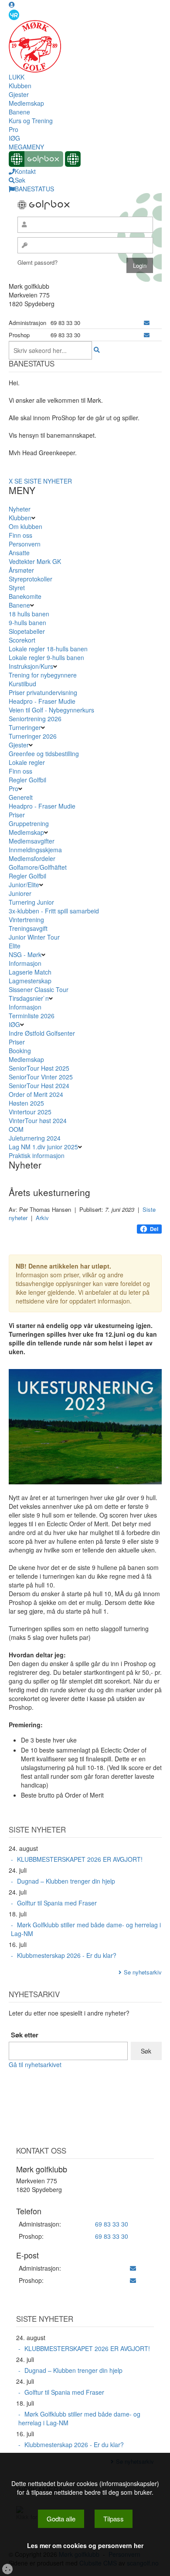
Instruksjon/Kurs (31, 666)
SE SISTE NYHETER (43, 481)
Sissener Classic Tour (39, 989)
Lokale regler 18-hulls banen (48, 649)
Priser (17, 815)
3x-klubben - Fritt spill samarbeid (54, 911)
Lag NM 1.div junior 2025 (43, 1147)
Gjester (19, 94)
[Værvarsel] (14, 14)
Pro (14, 129)
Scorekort (22, 640)
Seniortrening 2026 (35, 719)
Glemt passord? (37, 262)
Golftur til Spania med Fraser (57, 1903)
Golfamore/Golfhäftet (38, 867)
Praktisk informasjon (37, 1155)
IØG (14, 138)
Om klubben (25, 526)
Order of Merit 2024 (36, 1094)
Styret (17, 588)
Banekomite (25, 596)
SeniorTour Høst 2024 (39, 1086)
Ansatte (19, 553)
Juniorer (20, 893)
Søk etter (25, 2035)
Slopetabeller (27, 631)
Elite (15, 946)
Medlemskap (26, 103)
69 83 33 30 (112, 2224)
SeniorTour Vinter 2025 (41, 1077)
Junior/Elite (24, 885)
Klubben (20, 86)
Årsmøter (21, 570)
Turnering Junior (31, 902)
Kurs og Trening (31, 121)
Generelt (21, 797)
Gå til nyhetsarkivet (35, 2064)
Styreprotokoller (31, 579)
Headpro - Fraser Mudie (42, 701)
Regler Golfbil (27, 780)
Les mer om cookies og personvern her (85, 2545)
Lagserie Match (30, 972)
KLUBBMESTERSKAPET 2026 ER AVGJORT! (80, 1859)
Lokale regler (27, 762)
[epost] (147, 323)
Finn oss (20, 535)
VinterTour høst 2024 (38, 1120)
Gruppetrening (29, 823)
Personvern (25, 544)
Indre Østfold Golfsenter (42, 1033)
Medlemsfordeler (32, 858)
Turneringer (25, 727)
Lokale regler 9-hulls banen (46, 657)
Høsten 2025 (26, 1103)
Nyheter (20, 509)
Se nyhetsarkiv (143, 1972)
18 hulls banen (29, 614)
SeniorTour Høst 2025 (39, 1068)
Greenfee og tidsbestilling (44, 754)
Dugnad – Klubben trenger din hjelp (66, 1881)
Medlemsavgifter (32, 841)
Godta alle (61, 2519)
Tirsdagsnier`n (29, 998)
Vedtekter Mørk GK (35, 561)
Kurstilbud (22, 684)
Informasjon (25, 963)
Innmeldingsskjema (35, 850)
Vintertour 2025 (30, 1112)
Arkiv (42, 1218)
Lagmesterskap (30, 981)
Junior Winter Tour (34, 937)
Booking (20, 1051)
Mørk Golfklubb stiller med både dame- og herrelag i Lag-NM (86, 1929)
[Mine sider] (12, 4)
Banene (19, 112)
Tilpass (114, 2519)
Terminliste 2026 (32, 1016)
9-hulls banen (27, 622)
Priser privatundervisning (43, 692)
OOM (16, 1129)
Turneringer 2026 (33, 736)
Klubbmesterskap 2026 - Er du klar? (67, 1955)
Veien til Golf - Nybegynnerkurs (51, 710)
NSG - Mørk (25, 954)
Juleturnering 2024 (35, 1138)
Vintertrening (26, 920)
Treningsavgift (28, 928)
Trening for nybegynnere (43, 675)
